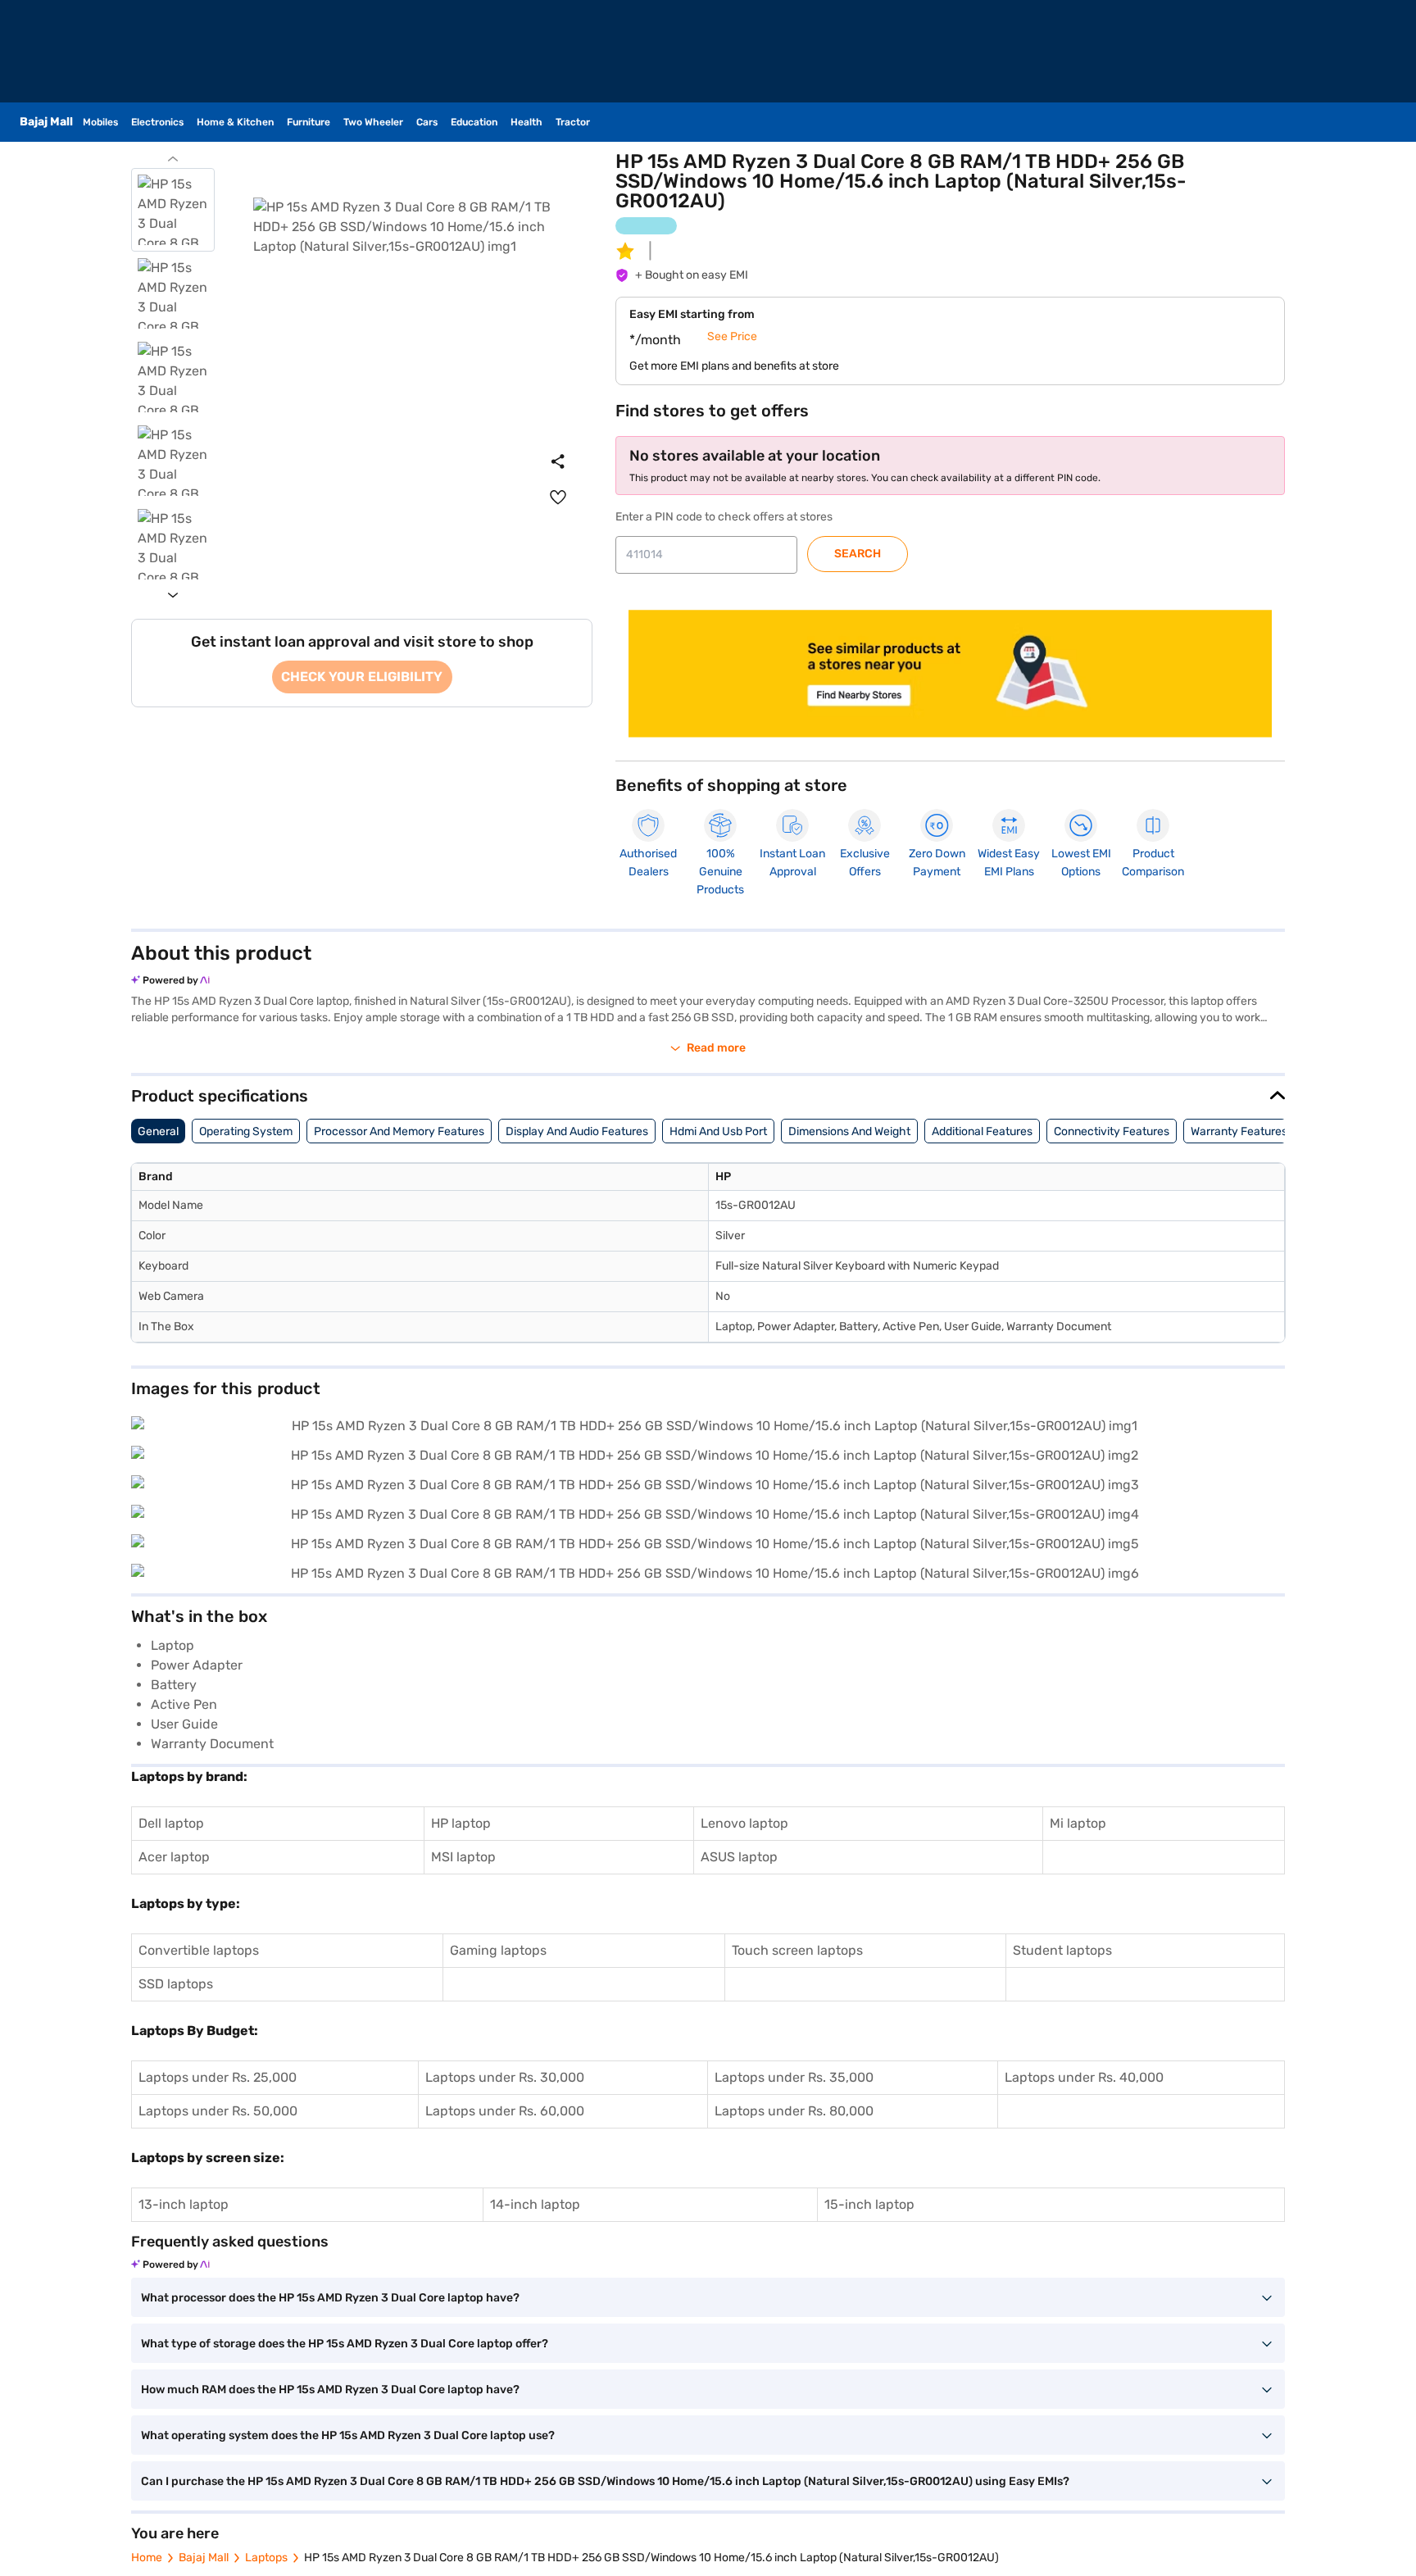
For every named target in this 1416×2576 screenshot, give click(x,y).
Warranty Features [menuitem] (1239, 1131)
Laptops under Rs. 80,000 (794, 2111)
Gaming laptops (498, 1950)
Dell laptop (171, 1823)
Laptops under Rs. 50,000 (218, 2111)
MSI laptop (463, 1857)
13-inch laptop (184, 2204)
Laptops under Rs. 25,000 (218, 2077)
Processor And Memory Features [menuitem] (399, 1131)
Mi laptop (1078, 1823)
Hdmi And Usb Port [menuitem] (718, 1131)
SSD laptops (176, 1984)
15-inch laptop (869, 2204)
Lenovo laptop (744, 1823)
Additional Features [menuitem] (982, 1131)
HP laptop (461, 1823)
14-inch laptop (535, 2204)
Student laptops (1062, 1950)
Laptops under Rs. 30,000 (505, 2077)
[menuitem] (558, 497)
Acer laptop (174, 1857)
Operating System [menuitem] (246, 1131)
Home (147, 2558)
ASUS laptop (739, 1857)
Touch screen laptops (797, 1950)
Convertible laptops (199, 1950)
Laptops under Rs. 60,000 (505, 2111)
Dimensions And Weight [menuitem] (849, 1131)
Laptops (266, 2558)
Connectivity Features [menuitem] (1112, 1131)
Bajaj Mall (204, 2558)
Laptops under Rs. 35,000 (794, 2077)
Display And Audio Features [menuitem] (577, 1131)
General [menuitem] (158, 1131)
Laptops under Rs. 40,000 (1084, 2077)
